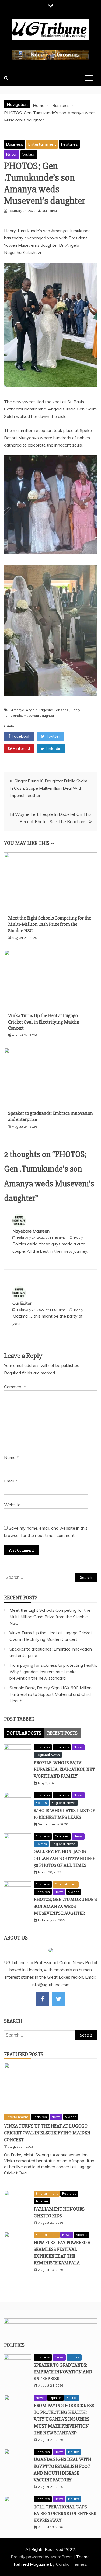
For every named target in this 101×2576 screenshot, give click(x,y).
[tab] (24, 1733)
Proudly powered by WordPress (42, 2557)
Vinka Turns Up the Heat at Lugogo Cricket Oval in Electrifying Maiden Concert (44, 1022)
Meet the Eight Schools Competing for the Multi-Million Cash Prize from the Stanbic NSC (50, 924)
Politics (41, 1803)
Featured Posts (24, 2054)
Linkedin (53, 748)
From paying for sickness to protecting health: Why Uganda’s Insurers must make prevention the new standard (53, 1672)
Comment (15, 1387)
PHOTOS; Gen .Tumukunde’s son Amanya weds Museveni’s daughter (65, 1906)
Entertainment (42, 144)
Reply (79, 1237)
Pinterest (21, 748)
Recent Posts (62, 1733)
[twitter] (58, 1999)
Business (15, 144)
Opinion (55, 2398)
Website (12, 1505)
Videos (29, 154)
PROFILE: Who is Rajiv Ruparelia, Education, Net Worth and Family (64, 1769)
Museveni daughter (39, 716)
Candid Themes (71, 2564)
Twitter (52, 736)
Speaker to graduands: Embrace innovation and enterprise (63, 2372)
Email (11, 1481)
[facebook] (43, 1999)
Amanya (18, 710)
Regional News (48, 1755)
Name (11, 1457)
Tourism (42, 2201)
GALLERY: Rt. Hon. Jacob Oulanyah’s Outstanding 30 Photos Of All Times (64, 1858)
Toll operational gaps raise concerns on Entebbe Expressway (65, 2514)
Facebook (20, 736)
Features (69, 144)
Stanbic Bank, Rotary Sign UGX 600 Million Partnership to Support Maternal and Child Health (50, 1694)
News (12, 154)
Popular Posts (24, 1733)
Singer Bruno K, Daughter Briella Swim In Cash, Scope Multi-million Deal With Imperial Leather (48, 788)
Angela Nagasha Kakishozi (48, 710)
